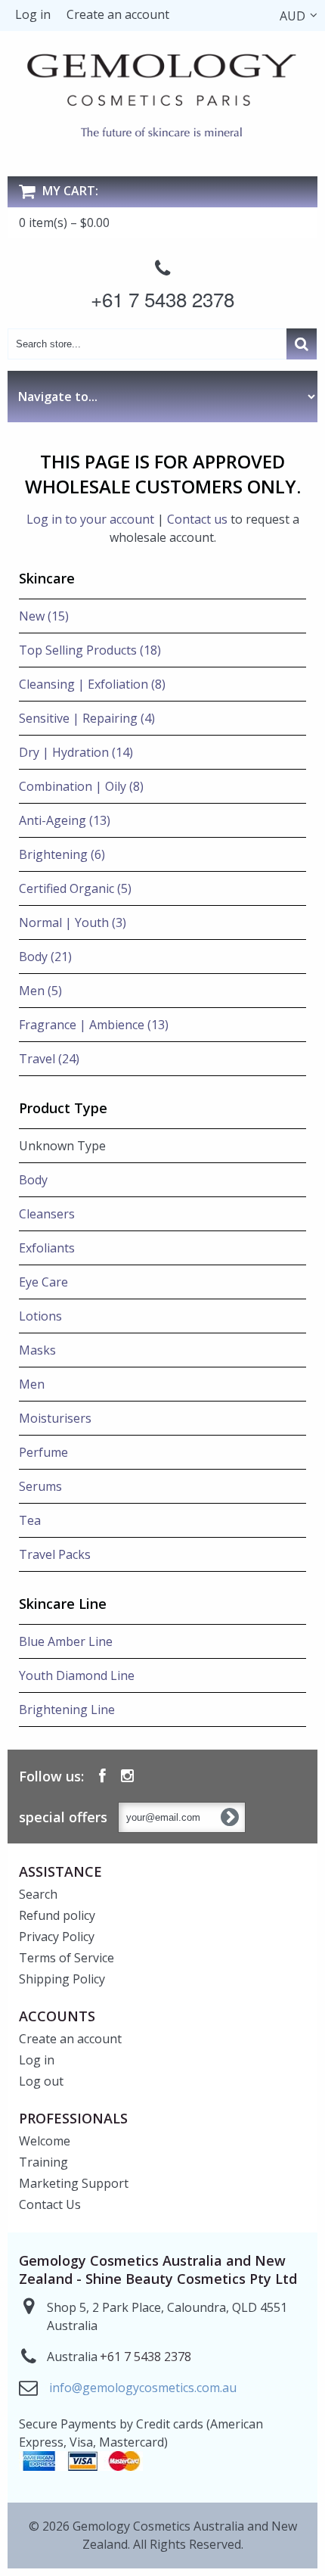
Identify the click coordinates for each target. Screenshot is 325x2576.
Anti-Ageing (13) (65, 820)
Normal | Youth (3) (73, 922)
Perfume (43, 1452)
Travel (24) (49, 1059)
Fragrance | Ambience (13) (94, 1025)
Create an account (118, 14)
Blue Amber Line (66, 1641)
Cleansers (47, 1214)
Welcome (45, 2141)
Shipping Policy (62, 1979)
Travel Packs (55, 1554)
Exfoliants (47, 1248)
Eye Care (43, 1282)
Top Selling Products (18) (90, 650)
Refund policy (57, 1915)
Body (33, 1180)
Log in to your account (90, 519)
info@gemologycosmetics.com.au (143, 2388)
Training (43, 2162)
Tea (30, 1520)
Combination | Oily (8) (81, 786)
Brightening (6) (62, 854)
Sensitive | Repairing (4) (87, 718)
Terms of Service (67, 1958)
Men (32, 1384)
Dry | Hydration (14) (76, 752)
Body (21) (45, 957)
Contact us (197, 519)
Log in (33, 14)
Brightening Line (67, 1710)
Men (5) (40, 991)
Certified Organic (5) (75, 888)
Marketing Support (74, 2183)
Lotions (40, 1316)
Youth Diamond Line (77, 1675)
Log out (41, 2081)
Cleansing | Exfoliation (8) (92, 684)
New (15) (44, 616)
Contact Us (50, 2204)
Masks (37, 1350)
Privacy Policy (57, 1937)
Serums (40, 1486)
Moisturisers (55, 1418)
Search (38, 1894)
